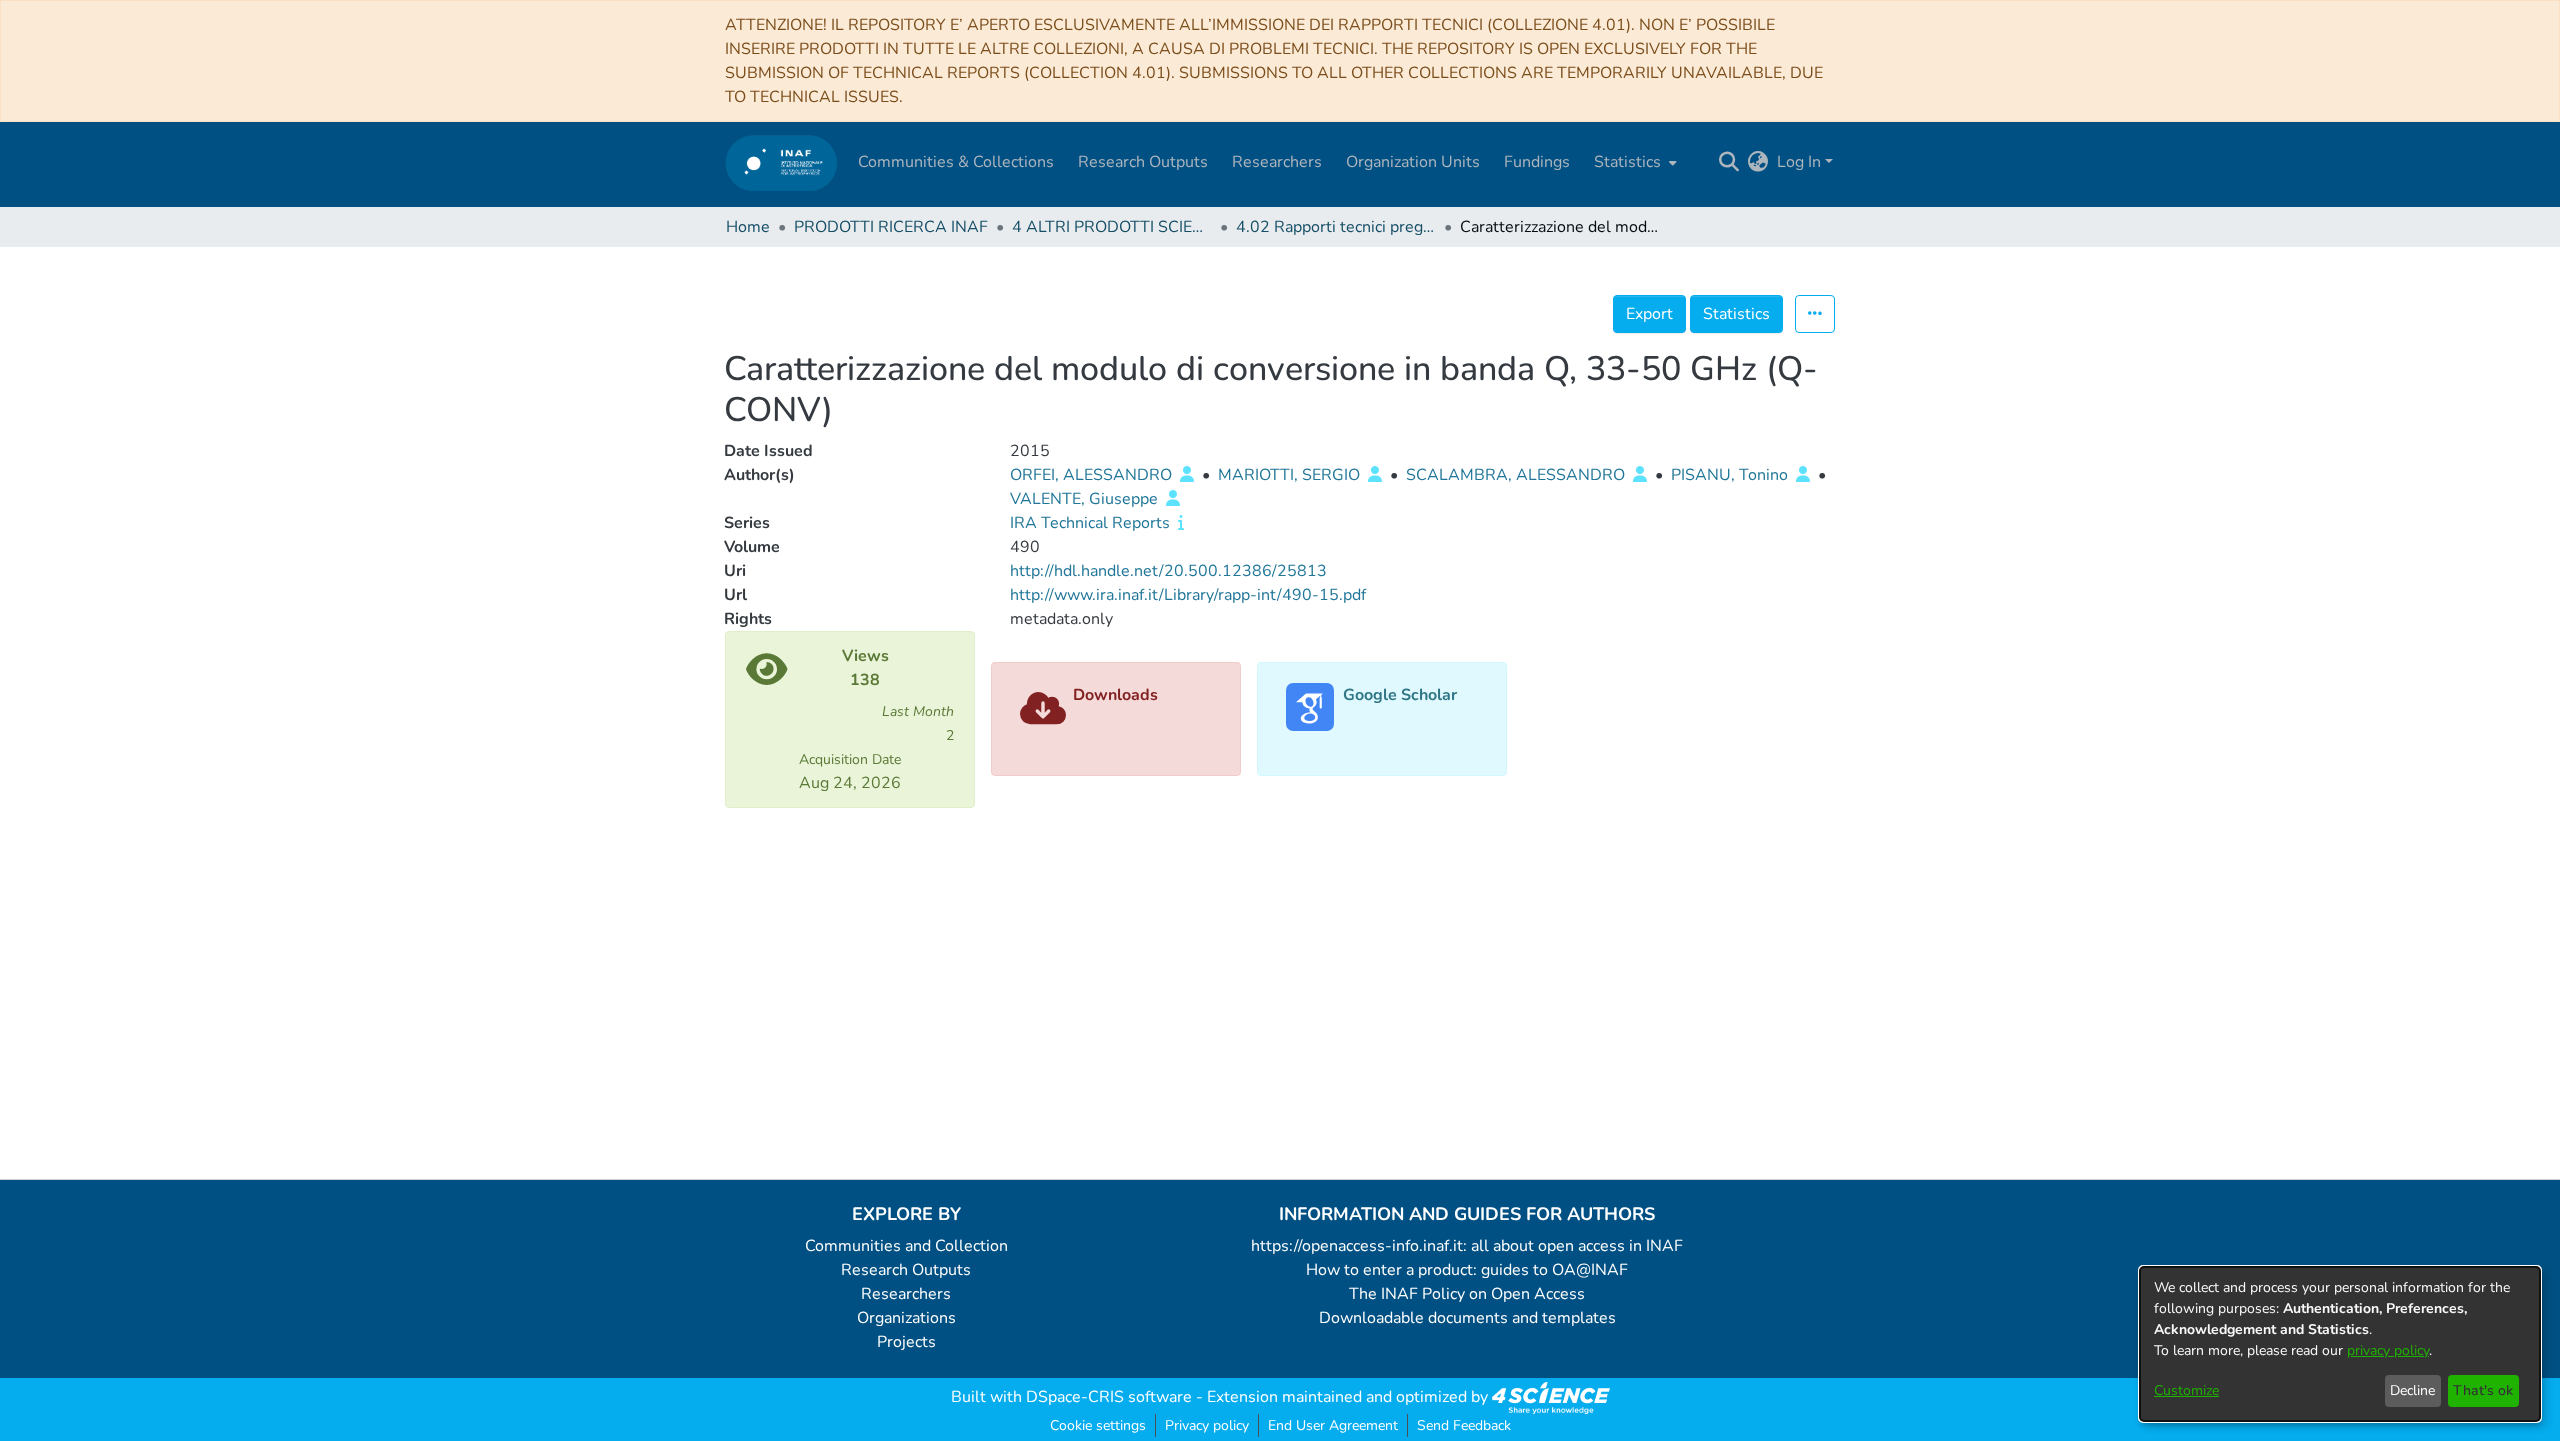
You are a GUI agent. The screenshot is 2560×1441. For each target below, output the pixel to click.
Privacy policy (1207, 1425)
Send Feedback (1464, 1425)
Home (748, 227)
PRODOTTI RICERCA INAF (891, 227)
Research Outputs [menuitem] (1143, 162)
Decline (2412, 1390)
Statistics (1736, 314)
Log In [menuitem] (1799, 162)
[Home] (781, 162)
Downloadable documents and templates (1467, 1318)
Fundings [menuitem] (1537, 162)
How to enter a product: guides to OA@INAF (1467, 1270)
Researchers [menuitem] (1277, 162)
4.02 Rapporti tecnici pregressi (1336, 227)
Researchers (906, 1294)
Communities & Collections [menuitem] (956, 162)
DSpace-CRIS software (1109, 1397)
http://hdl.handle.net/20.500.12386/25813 (1168, 571)
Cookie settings (1098, 1425)
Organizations (906, 1318)
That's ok (2483, 1390)
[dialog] (2340, 1344)
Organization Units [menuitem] (1413, 162)
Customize (2186, 1390)
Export (1649, 314)
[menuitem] (1633, 162)
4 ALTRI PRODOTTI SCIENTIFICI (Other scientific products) (1112, 227)
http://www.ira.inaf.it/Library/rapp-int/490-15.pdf (1188, 595)
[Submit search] (1729, 162)
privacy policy (2388, 1350)
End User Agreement (1333, 1425)
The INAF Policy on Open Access (1467, 1294)
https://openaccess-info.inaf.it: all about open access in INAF (1467, 1246)
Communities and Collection (906, 1246)
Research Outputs (906, 1270)
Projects (906, 1342)
